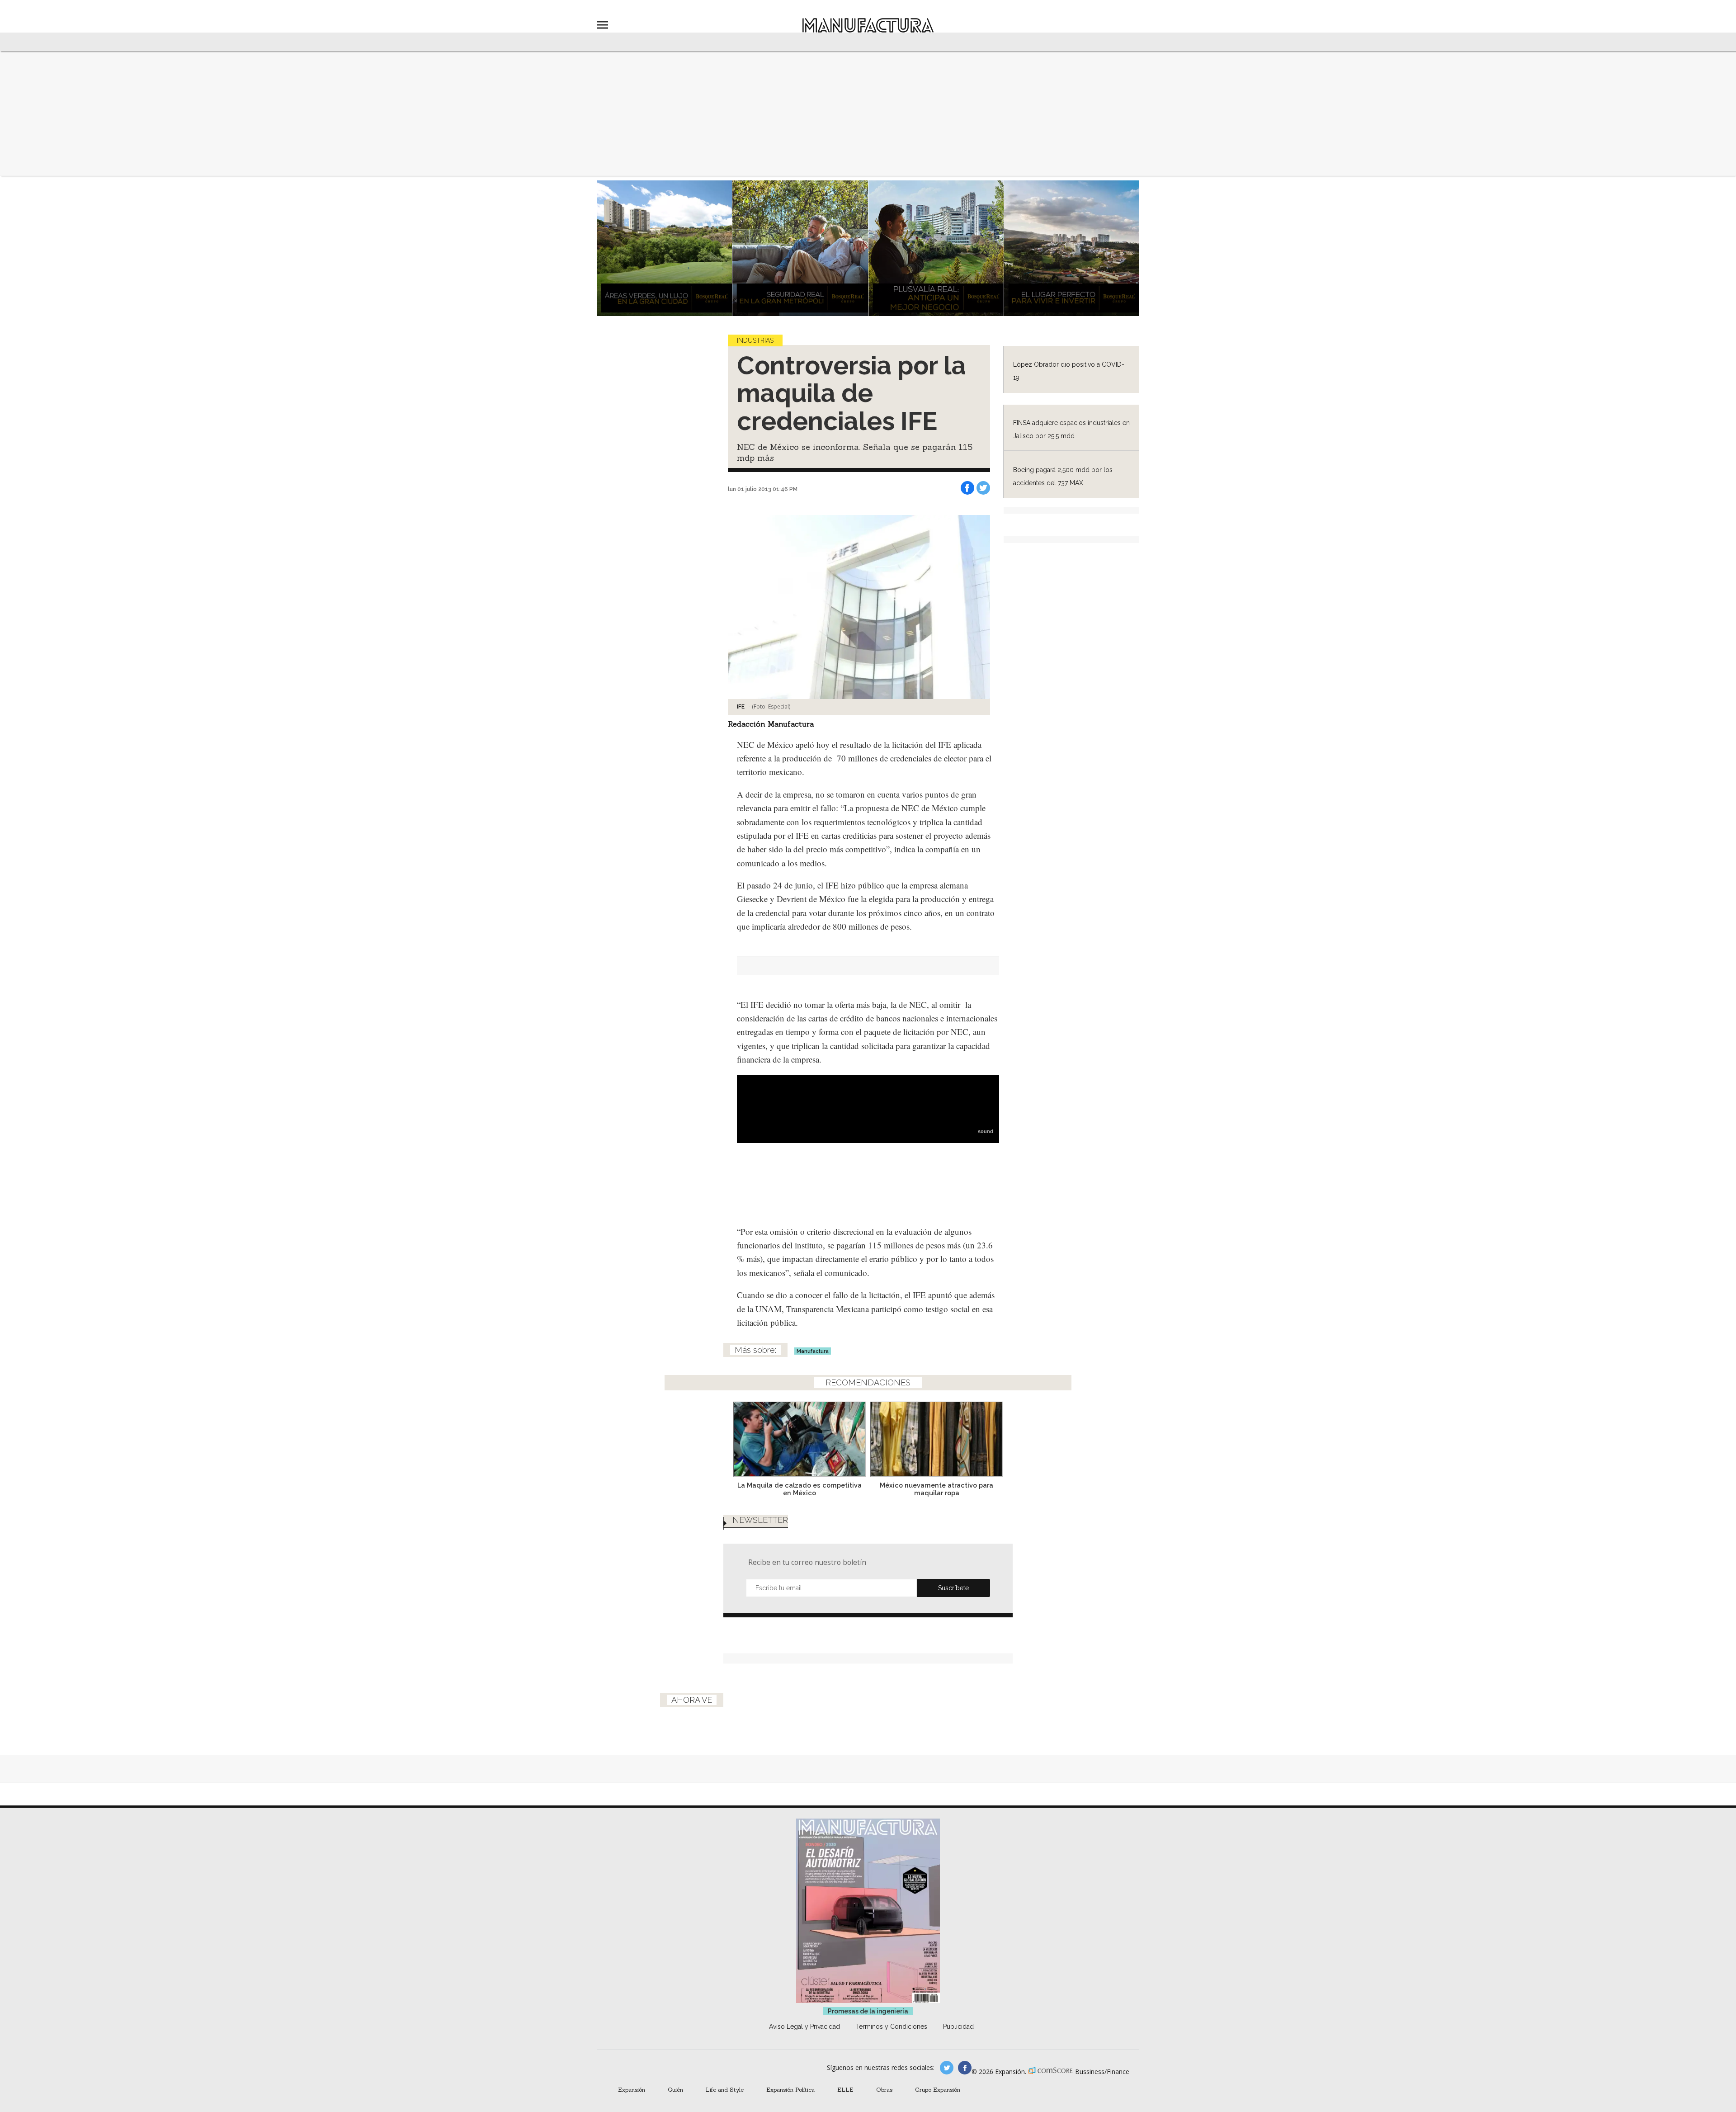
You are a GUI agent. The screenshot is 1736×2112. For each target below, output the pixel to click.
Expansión (632, 2089)
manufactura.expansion (965, 2068)
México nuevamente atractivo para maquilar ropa (936, 1489)
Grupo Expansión (938, 2089)
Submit (953, 1588)
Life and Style (725, 2089)
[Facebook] (967, 488)
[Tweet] (983, 488)
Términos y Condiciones (892, 2027)
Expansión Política (790, 2089)
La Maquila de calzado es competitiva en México (800, 1489)
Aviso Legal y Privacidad (804, 2027)
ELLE (845, 2089)
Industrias (755, 340)
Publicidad (958, 2027)
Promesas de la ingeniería (868, 2011)
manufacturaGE (947, 2068)
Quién (675, 2089)
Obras (884, 2089)
